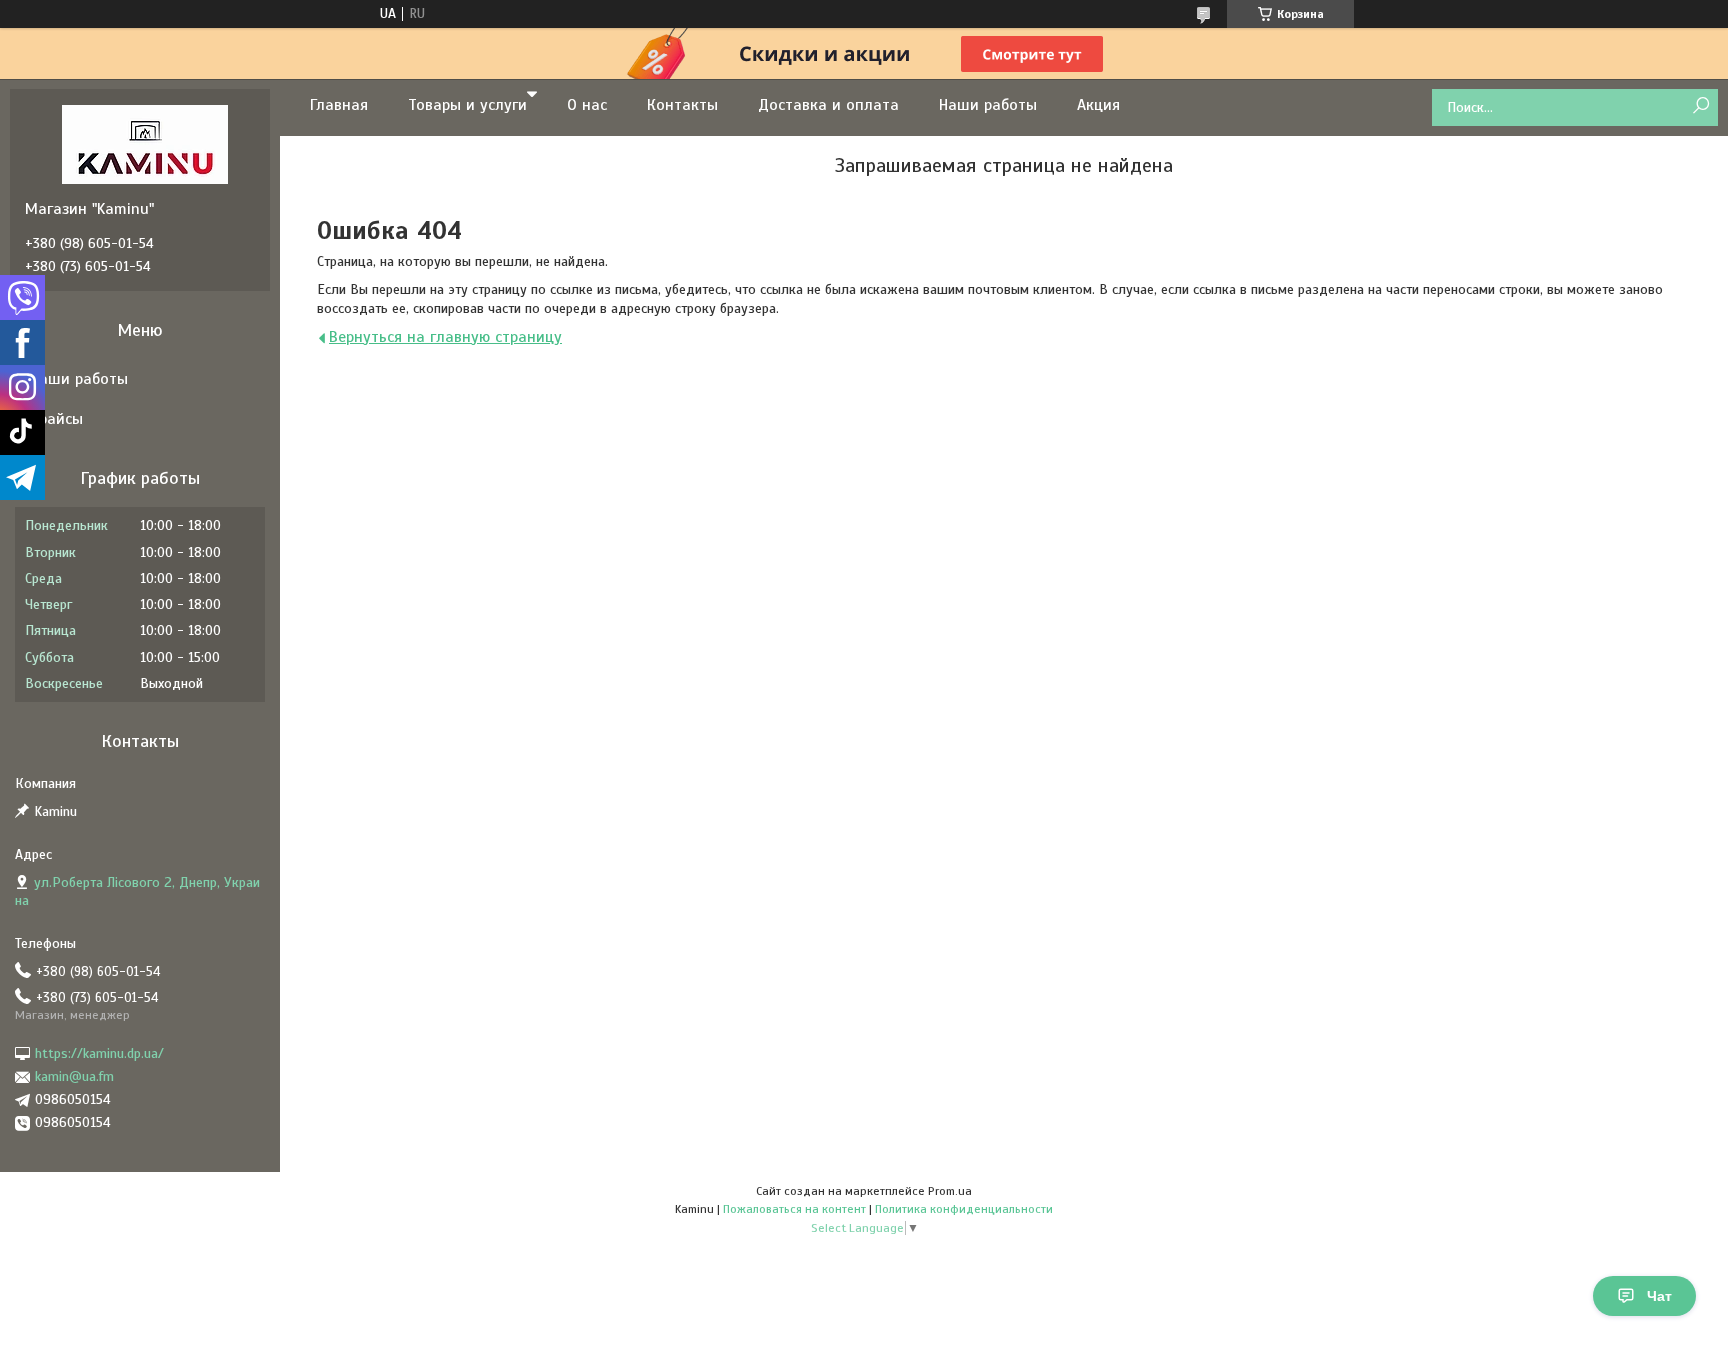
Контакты (682, 105)
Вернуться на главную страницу (445, 337)
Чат (1659, 1296)
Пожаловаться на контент (794, 1209)
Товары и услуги (467, 105)
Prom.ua (950, 1191)
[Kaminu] (145, 144)
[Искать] (1700, 106)
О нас (587, 105)
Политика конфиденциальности (964, 1209)
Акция (1098, 105)
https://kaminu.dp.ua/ (99, 1053)
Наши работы (988, 105)
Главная (339, 105)
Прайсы (56, 419)
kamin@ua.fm (74, 1076)
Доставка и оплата (828, 105)
